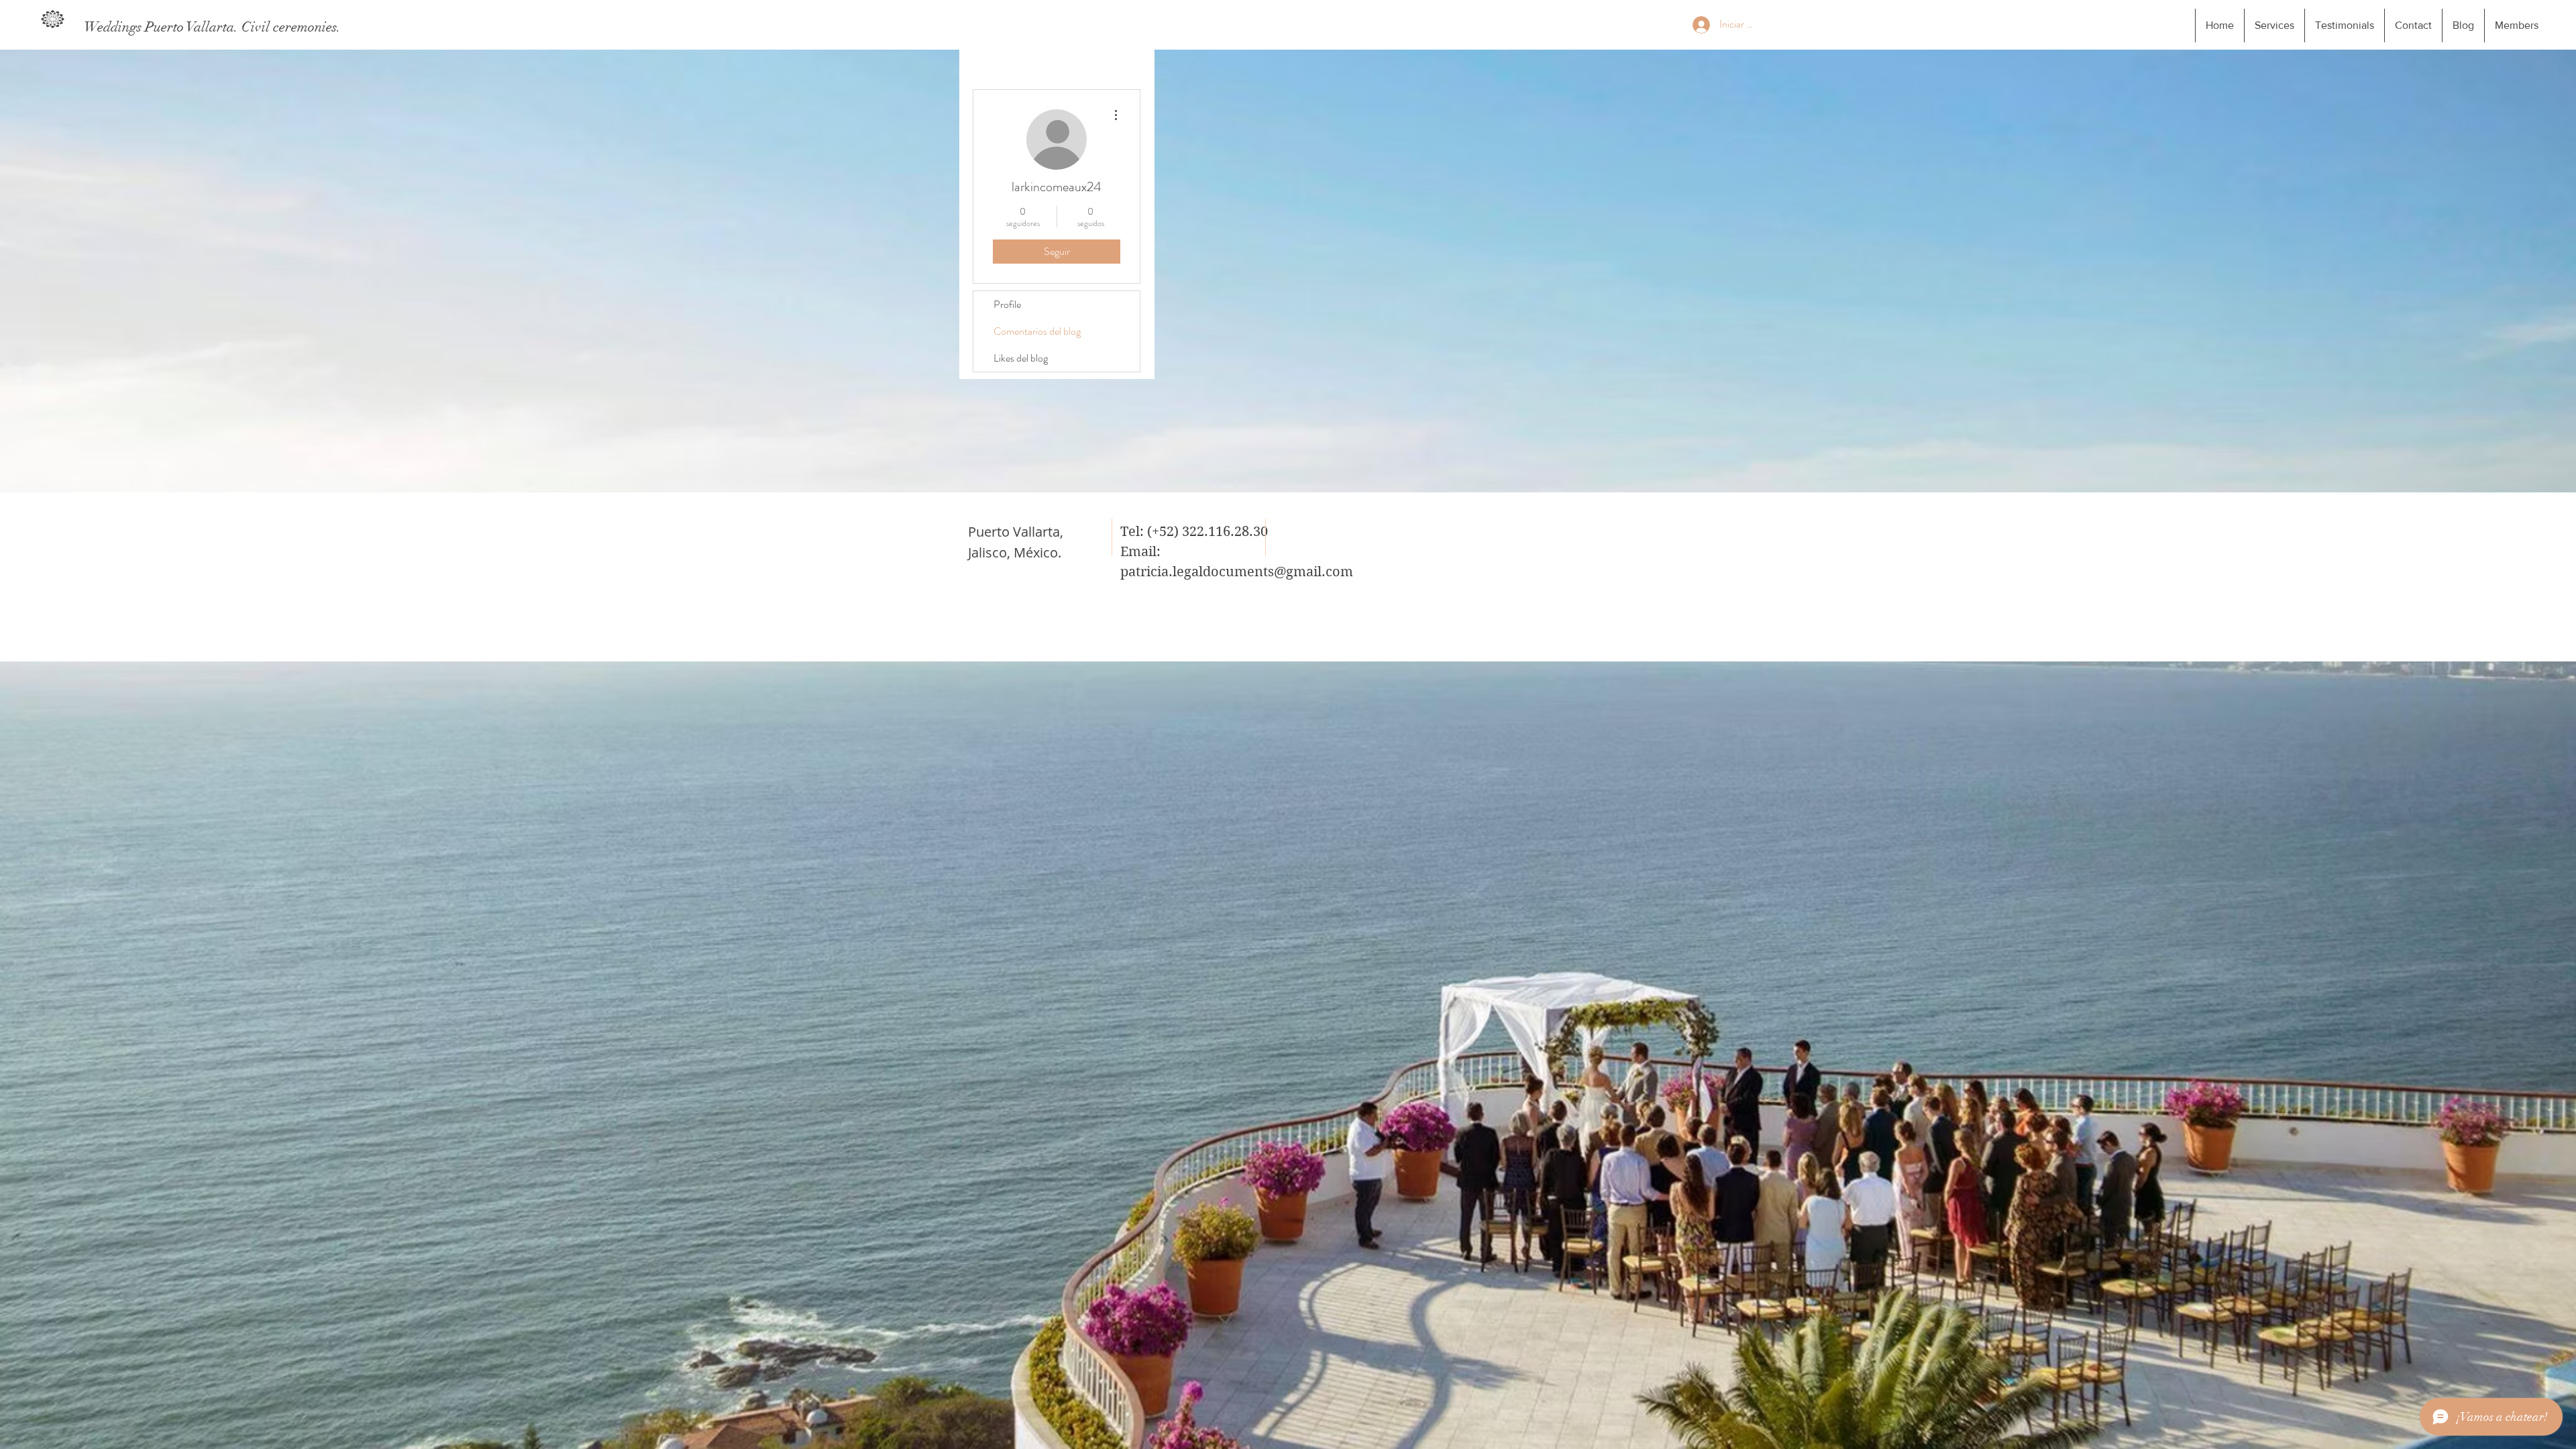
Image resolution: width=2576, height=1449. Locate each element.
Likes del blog (1021, 358)
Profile (1007, 304)
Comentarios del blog (1037, 331)
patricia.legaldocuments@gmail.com (1237, 572)
